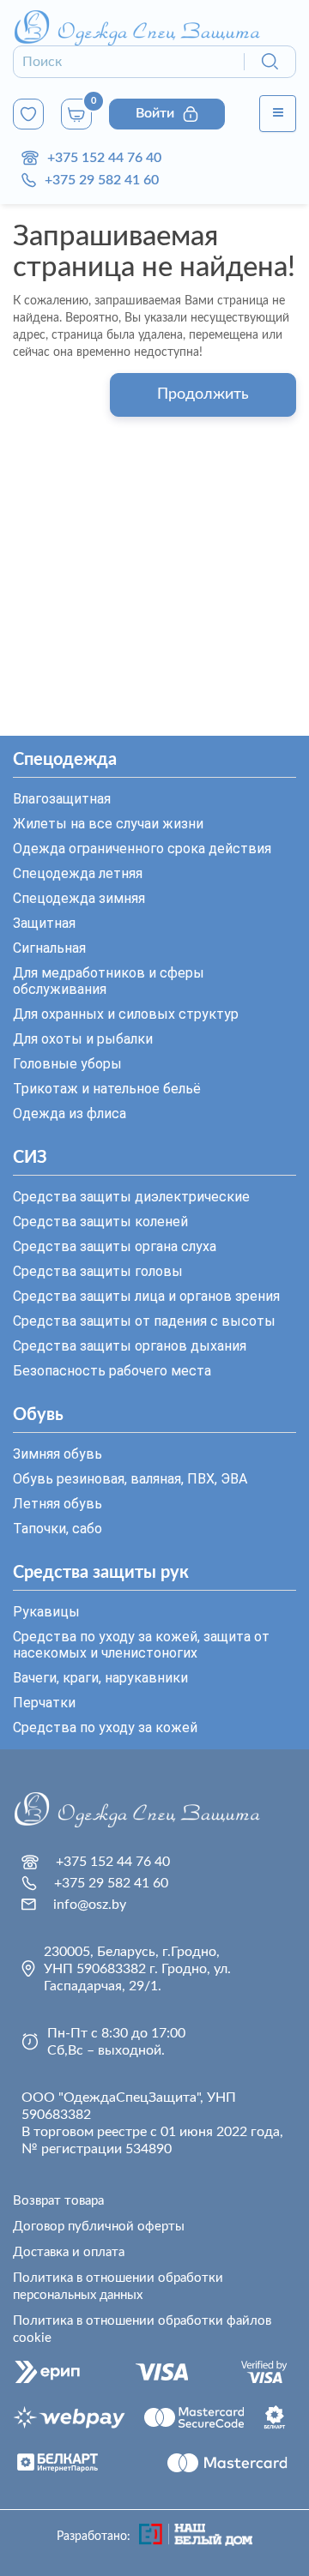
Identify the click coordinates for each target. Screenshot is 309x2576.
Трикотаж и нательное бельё (107, 1089)
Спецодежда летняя (78, 873)
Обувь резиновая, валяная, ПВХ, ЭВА (130, 1479)
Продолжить (203, 394)
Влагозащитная (62, 799)
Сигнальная (49, 948)
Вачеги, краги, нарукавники (100, 1678)
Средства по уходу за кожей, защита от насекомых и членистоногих (141, 1645)
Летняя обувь (58, 1504)
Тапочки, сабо (58, 1529)
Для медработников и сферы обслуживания (109, 981)
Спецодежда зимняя (79, 898)
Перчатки (44, 1703)
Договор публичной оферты (99, 2227)
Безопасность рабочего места (112, 1371)
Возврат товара (58, 2201)
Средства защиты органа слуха (115, 1246)
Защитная (44, 923)
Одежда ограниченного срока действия (142, 849)
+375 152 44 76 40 (104, 158)
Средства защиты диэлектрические (131, 1197)
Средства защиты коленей (100, 1222)
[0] (28, 114)
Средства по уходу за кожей (105, 1727)
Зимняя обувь (58, 1454)
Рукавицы (46, 1612)
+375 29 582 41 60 (102, 180)
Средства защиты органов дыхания (130, 1346)
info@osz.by (90, 1905)
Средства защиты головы (98, 1271)
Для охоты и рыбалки (83, 1039)
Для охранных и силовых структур (126, 1014)
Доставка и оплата (69, 2252)
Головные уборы (67, 1064)
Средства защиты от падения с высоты (144, 1321)
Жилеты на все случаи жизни (108, 824)
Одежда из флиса (70, 1113)
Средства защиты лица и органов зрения (146, 1296)
